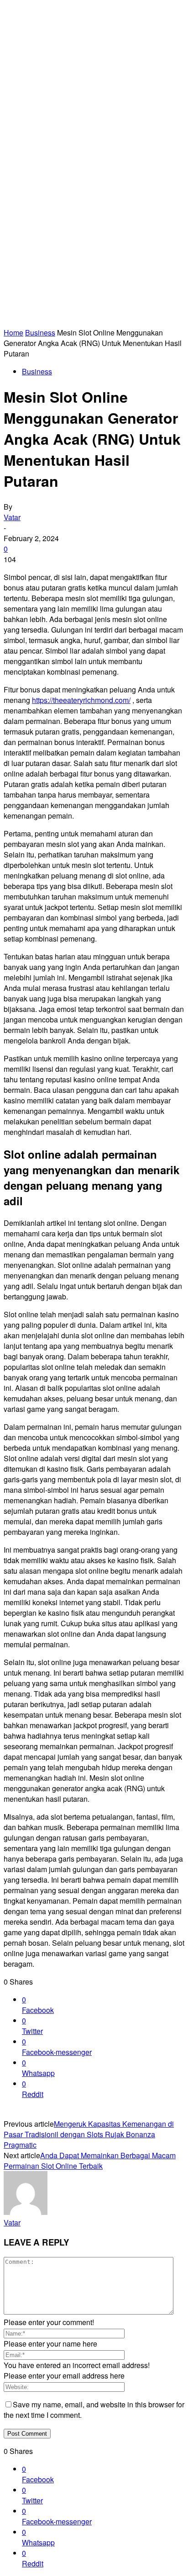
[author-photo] (26, 2212)
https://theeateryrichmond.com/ (81, 700)
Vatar (12, 517)
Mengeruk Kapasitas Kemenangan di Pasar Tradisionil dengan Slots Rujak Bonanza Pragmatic (89, 2134)
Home (13, 333)
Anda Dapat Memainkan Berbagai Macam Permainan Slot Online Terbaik (90, 2161)
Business (40, 333)
